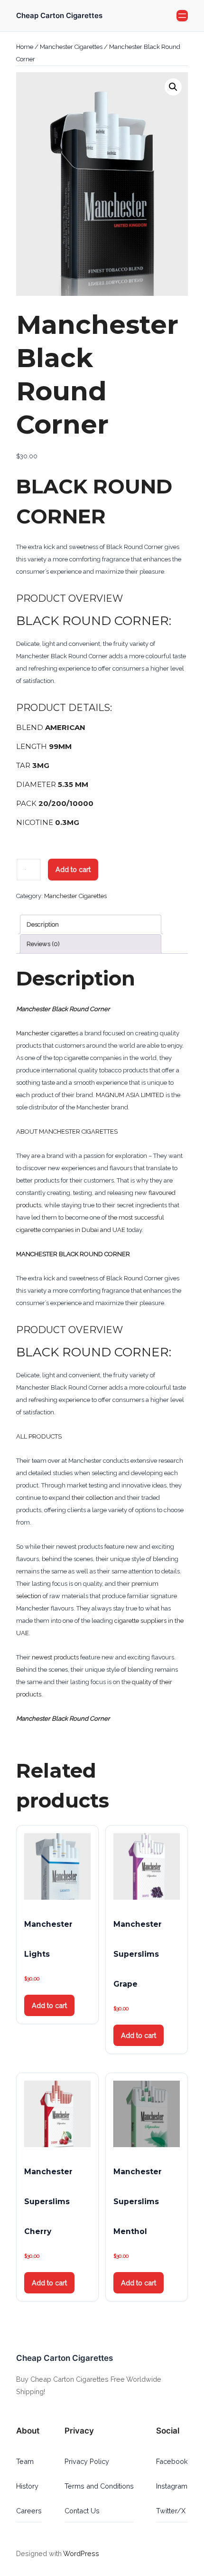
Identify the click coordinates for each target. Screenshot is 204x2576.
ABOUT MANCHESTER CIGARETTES (67, 1132)
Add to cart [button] (49, 2005)
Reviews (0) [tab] (43, 944)
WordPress (81, 2553)
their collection (93, 1498)
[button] (173, 87)
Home (25, 47)
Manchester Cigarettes (71, 47)
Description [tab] (43, 924)
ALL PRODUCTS (39, 1436)
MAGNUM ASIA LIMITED (130, 1095)
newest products (55, 1657)
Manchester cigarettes (47, 1033)
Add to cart (73, 869)
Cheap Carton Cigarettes (59, 16)
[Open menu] (182, 16)
